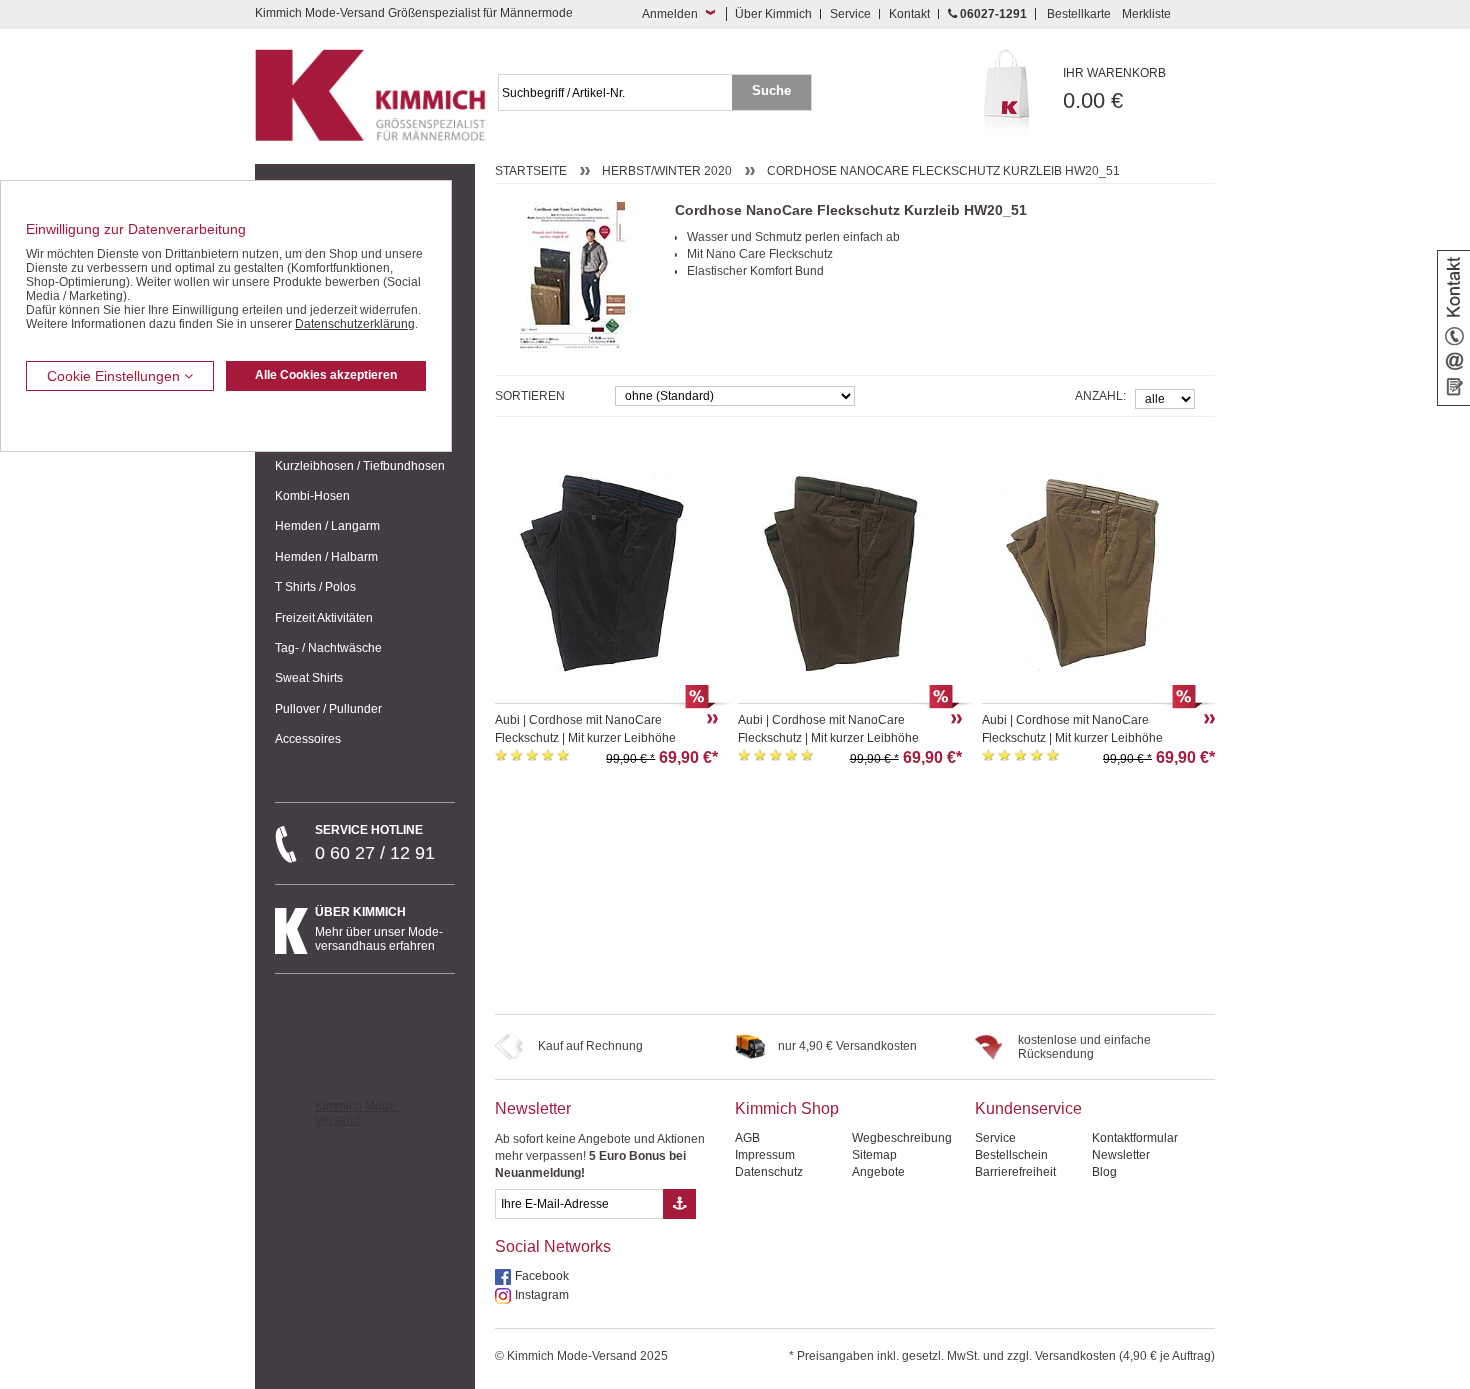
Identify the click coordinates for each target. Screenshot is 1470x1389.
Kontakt (909, 14)
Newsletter (533, 1108)
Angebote (878, 1172)
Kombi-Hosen (312, 496)
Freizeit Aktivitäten (324, 618)
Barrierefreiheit (1015, 1172)
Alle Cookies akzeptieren (326, 375)
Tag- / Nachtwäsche (328, 648)
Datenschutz (769, 1172)
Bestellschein (1011, 1155)
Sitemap (874, 1155)
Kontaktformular (1135, 1138)
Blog (1104, 1172)
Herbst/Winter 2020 (667, 171)
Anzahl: (1100, 396)
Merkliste (1146, 14)
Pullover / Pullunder (328, 709)
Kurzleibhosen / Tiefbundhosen (360, 466)
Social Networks (553, 1246)
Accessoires (308, 739)
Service (850, 14)
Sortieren (530, 396)
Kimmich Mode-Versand (357, 1113)
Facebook (542, 1276)
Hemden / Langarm (327, 526)
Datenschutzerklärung (355, 324)
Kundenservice (1028, 1108)
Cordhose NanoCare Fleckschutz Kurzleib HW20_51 (943, 171)
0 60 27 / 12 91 (375, 843)
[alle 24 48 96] (1165, 397)
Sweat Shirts (309, 678)
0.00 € (1114, 89)
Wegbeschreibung (902, 1138)
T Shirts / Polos (315, 587)
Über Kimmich (773, 14)
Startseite (531, 171)
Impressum (765, 1155)
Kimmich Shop (787, 1108)
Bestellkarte (1079, 14)
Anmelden (670, 14)
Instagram (542, 1295)
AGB (747, 1138)
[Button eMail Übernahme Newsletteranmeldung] (679, 1204)
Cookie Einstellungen (115, 376)
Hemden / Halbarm (326, 557)
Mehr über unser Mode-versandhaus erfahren (379, 929)
